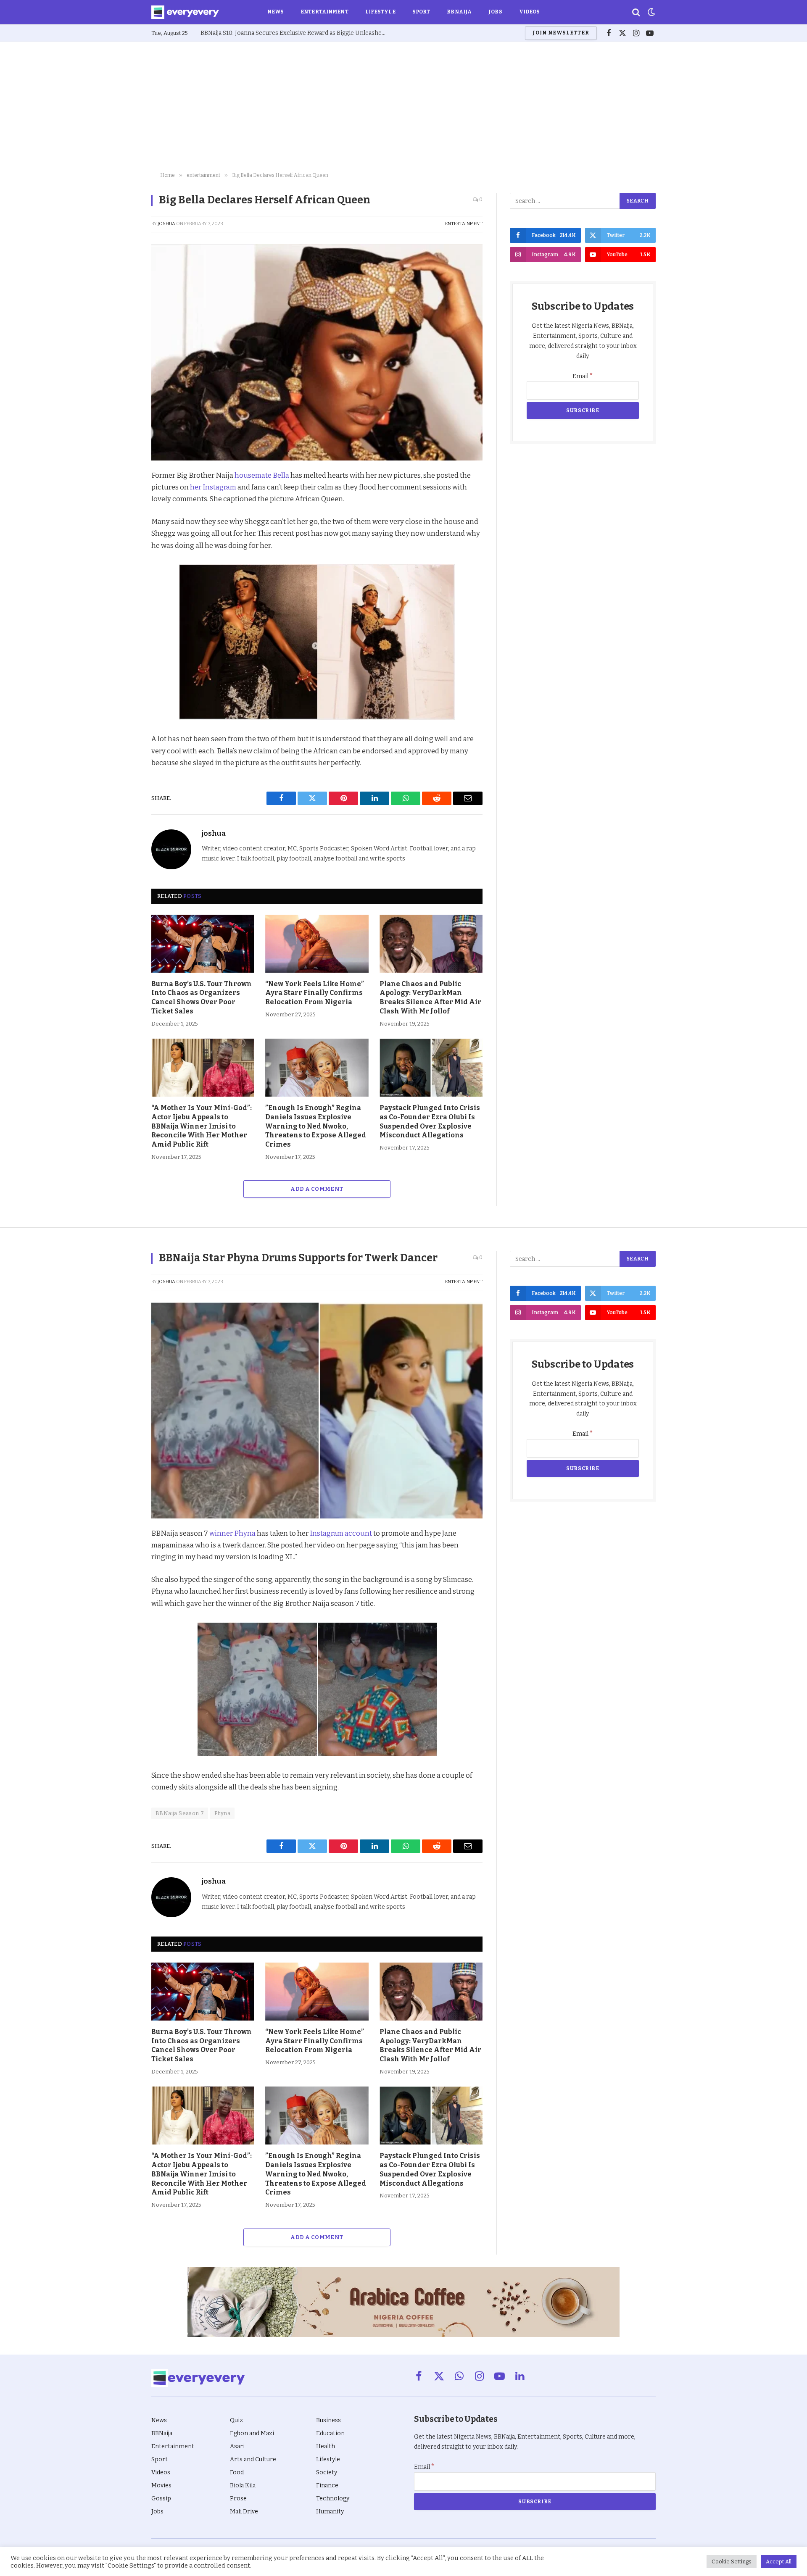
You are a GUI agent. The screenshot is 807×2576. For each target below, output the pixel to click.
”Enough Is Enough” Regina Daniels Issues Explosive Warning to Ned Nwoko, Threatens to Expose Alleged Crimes (316, 1126)
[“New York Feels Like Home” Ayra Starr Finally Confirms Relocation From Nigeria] (317, 944)
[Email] (122, 594)
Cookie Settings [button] (732, 2562)
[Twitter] (122, 516)
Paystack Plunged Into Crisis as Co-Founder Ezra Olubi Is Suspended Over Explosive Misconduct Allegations (430, 1121)
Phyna (222, 1813)
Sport (421, 12)
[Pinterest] (122, 536)
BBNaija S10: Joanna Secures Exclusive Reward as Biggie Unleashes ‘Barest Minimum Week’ (295, 33)
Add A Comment (317, 1189)
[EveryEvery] (185, 12)
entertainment (464, 224)
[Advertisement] (403, 105)
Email (583, 376)
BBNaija (459, 12)
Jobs (495, 12)
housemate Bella (262, 475)
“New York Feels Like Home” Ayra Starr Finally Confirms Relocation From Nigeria (315, 993)
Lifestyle (380, 12)
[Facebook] (122, 497)
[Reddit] (122, 555)
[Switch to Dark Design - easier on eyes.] (651, 12)
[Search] (636, 12)
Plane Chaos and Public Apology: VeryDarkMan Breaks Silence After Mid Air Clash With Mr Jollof (430, 997)
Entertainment (324, 12)
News (276, 12)
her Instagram (213, 487)
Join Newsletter (561, 33)
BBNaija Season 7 (180, 1813)
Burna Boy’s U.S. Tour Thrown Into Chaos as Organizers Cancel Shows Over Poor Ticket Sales (202, 997)
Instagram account (341, 1533)
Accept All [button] (779, 2562)
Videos (530, 12)
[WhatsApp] (122, 574)
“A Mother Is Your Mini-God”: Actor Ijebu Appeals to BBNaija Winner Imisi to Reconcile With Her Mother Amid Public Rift (202, 1126)
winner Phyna (232, 1533)
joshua (166, 224)
